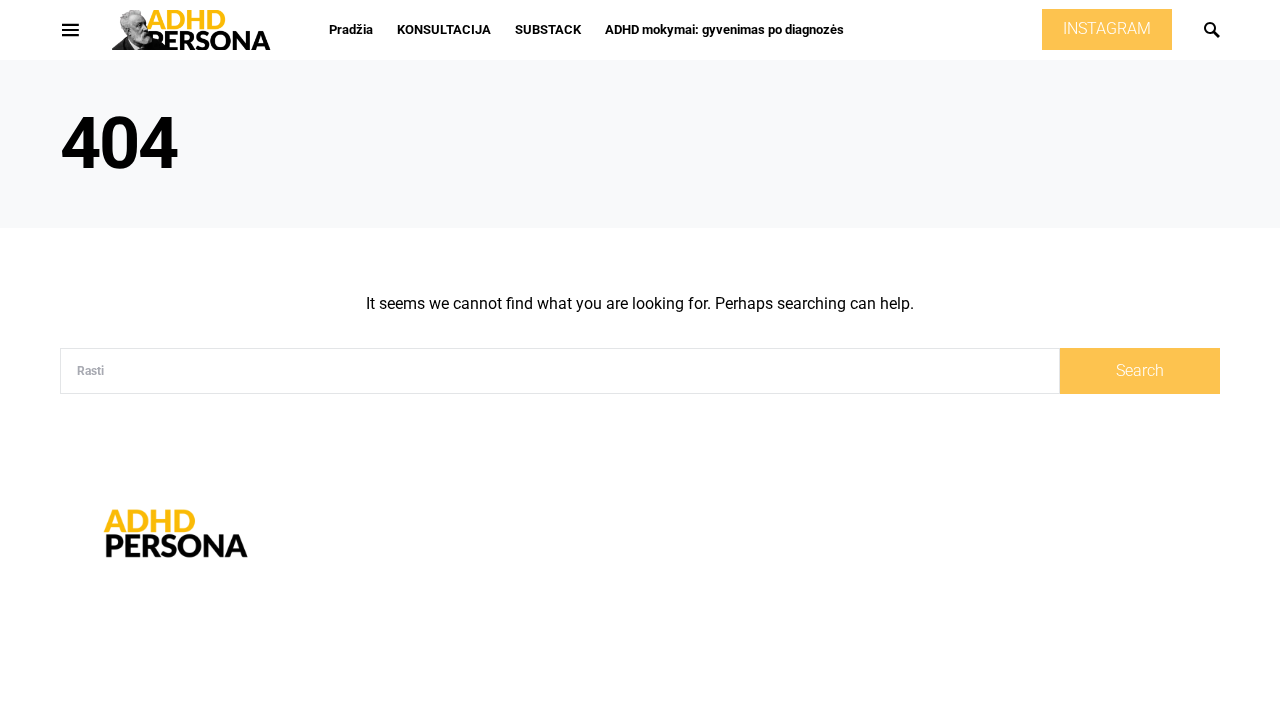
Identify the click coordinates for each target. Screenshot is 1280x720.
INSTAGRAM (1107, 29)
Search (1140, 371)
